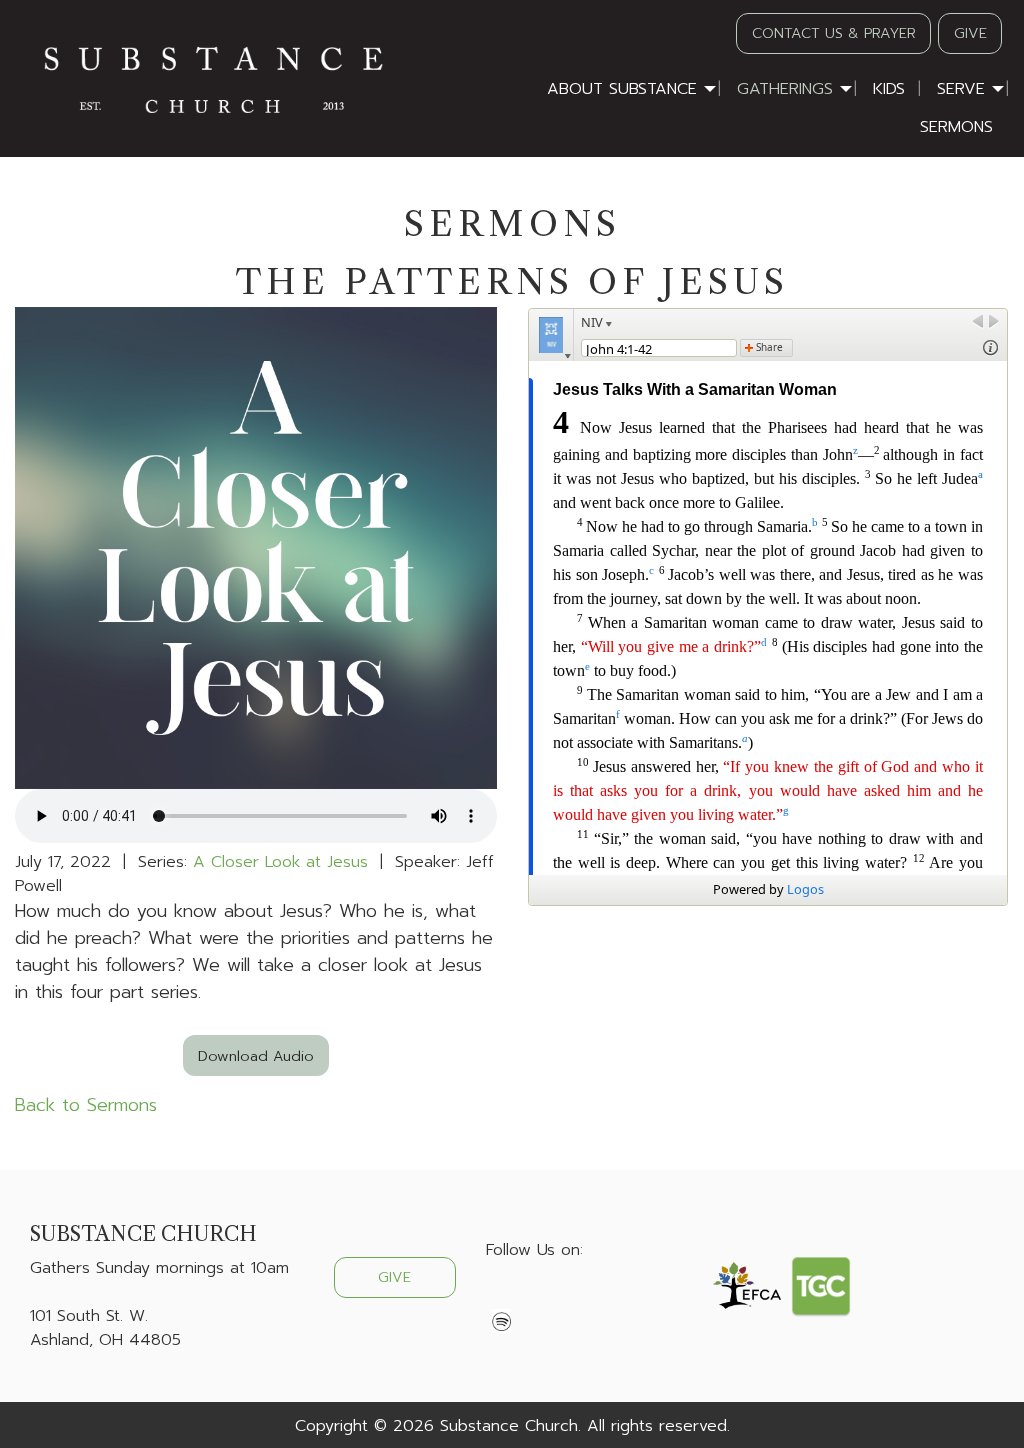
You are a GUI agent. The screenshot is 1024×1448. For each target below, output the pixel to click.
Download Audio (256, 1056)
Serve (961, 89)
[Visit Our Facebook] (502, 1297)
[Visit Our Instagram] (566, 1297)
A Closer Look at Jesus (280, 862)
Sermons (956, 127)
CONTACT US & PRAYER (834, 33)
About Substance (622, 89)
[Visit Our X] (534, 1297)
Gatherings (785, 89)
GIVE (970, 33)
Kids (889, 89)
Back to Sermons (86, 1105)
